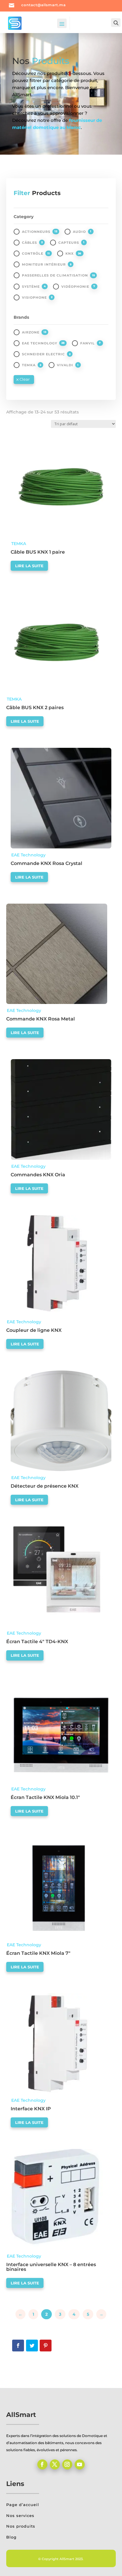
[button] (28, 441)
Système (31, 287)
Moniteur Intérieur (44, 264)
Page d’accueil (23, 2505)
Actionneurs (36, 232)
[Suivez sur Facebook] (42, 2464)
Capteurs (69, 243)
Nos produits (21, 2526)
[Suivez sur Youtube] (80, 2464)
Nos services (20, 2516)
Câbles (29, 243)
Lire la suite (29, 566)
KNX (70, 253)
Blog (11, 2537)
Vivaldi (65, 365)
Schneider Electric (43, 354)
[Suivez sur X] (55, 2464)
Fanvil (88, 343)
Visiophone (34, 297)
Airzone (31, 332)
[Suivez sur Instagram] (67, 2464)
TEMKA (29, 365)
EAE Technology (40, 343)
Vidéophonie (75, 287)
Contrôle (33, 253)
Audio (79, 232)
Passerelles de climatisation (55, 275)
